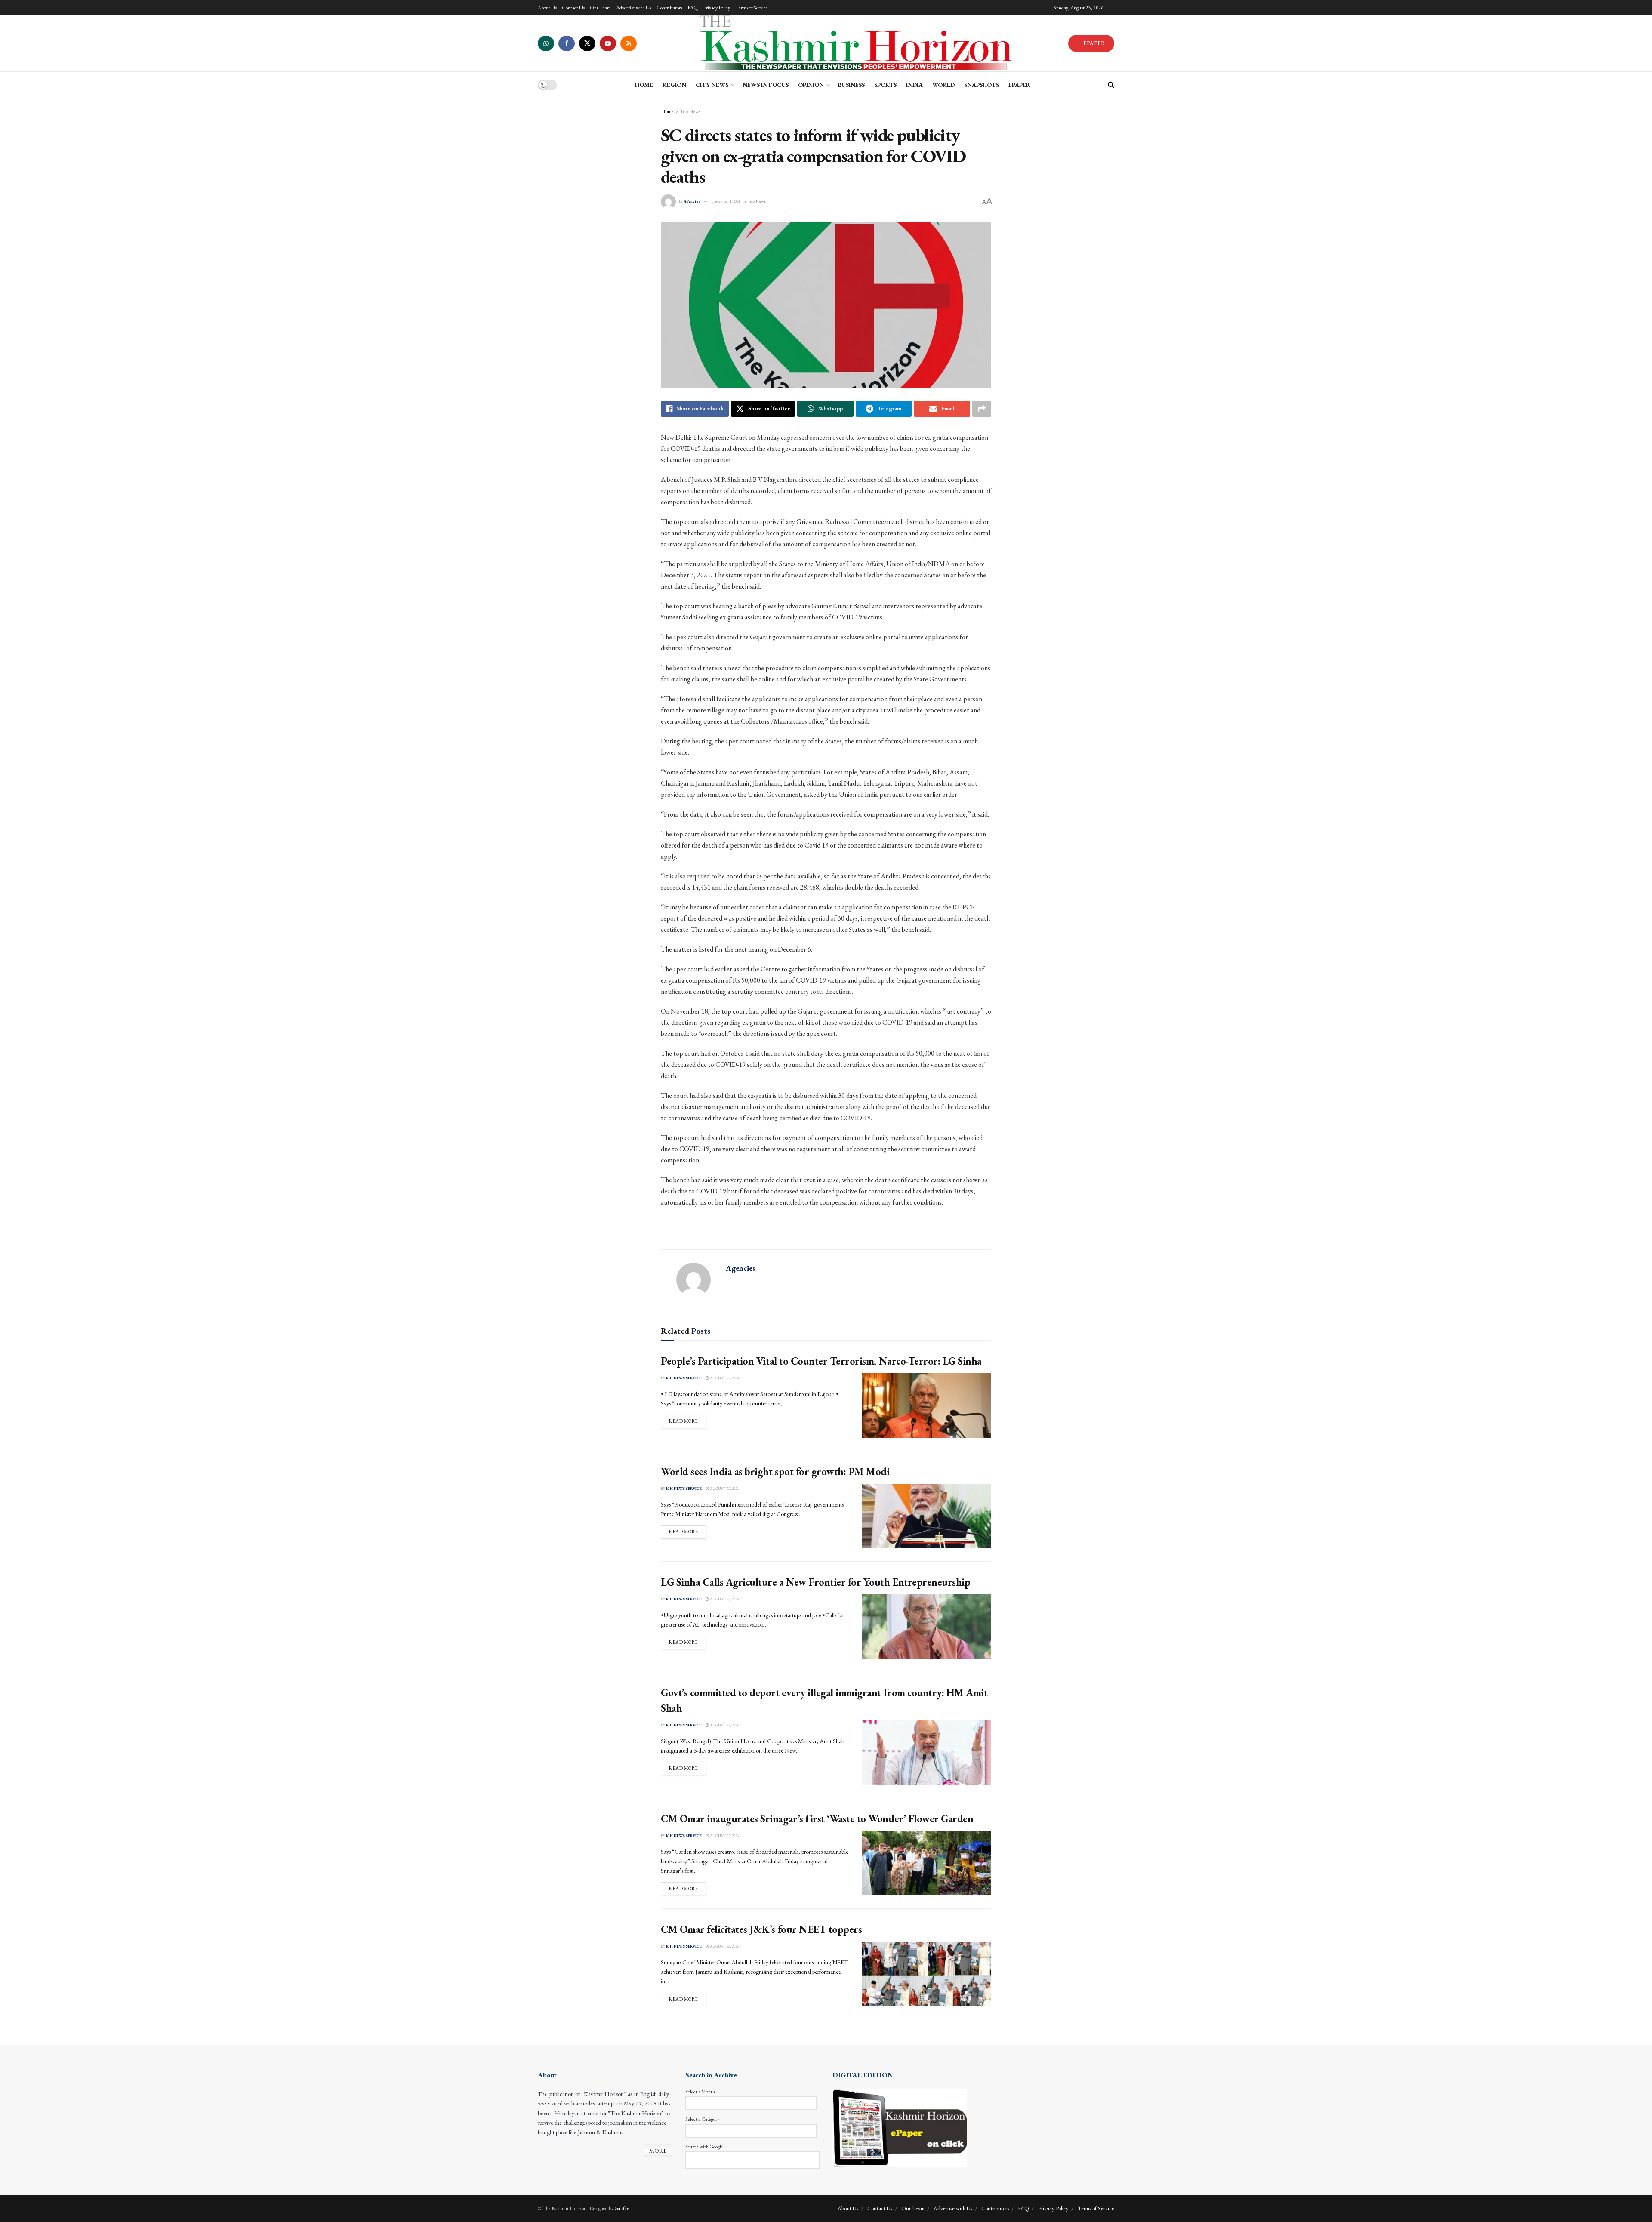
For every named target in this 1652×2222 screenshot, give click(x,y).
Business (851, 85)
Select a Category (702, 2119)
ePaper (1019, 85)
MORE (658, 2151)
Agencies (692, 201)
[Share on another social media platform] (982, 409)
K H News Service (684, 1378)
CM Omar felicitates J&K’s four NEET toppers (761, 1929)
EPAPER (1094, 43)
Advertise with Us (634, 8)
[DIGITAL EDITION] (900, 2127)
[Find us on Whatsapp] (546, 43)
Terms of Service (752, 8)
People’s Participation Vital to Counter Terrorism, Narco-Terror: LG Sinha (821, 1361)
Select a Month (700, 2092)
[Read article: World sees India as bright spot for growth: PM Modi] (927, 1516)
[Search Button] (1111, 85)
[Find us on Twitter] (587, 43)
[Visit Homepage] (852, 43)
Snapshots (982, 85)
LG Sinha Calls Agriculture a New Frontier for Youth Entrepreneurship (815, 1582)
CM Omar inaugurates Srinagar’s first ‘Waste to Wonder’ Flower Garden (817, 1819)
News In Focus (766, 85)
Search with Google (704, 2147)
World (943, 85)
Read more (688, 1421)
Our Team (600, 8)
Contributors (669, 8)
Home (667, 111)
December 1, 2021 (726, 201)
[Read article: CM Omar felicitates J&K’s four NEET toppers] (927, 1974)
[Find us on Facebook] (567, 43)
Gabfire (622, 2208)
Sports (885, 85)
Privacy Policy (717, 8)
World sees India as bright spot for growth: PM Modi (775, 1472)
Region (674, 85)
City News (712, 85)
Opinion (811, 85)
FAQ (693, 8)
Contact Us (573, 8)
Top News (690, 111)
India (914, 85)
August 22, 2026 (724, 1378)
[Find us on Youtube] (608, 43)
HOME (644, 85)
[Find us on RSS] (629, 43)
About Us (547, 8)
